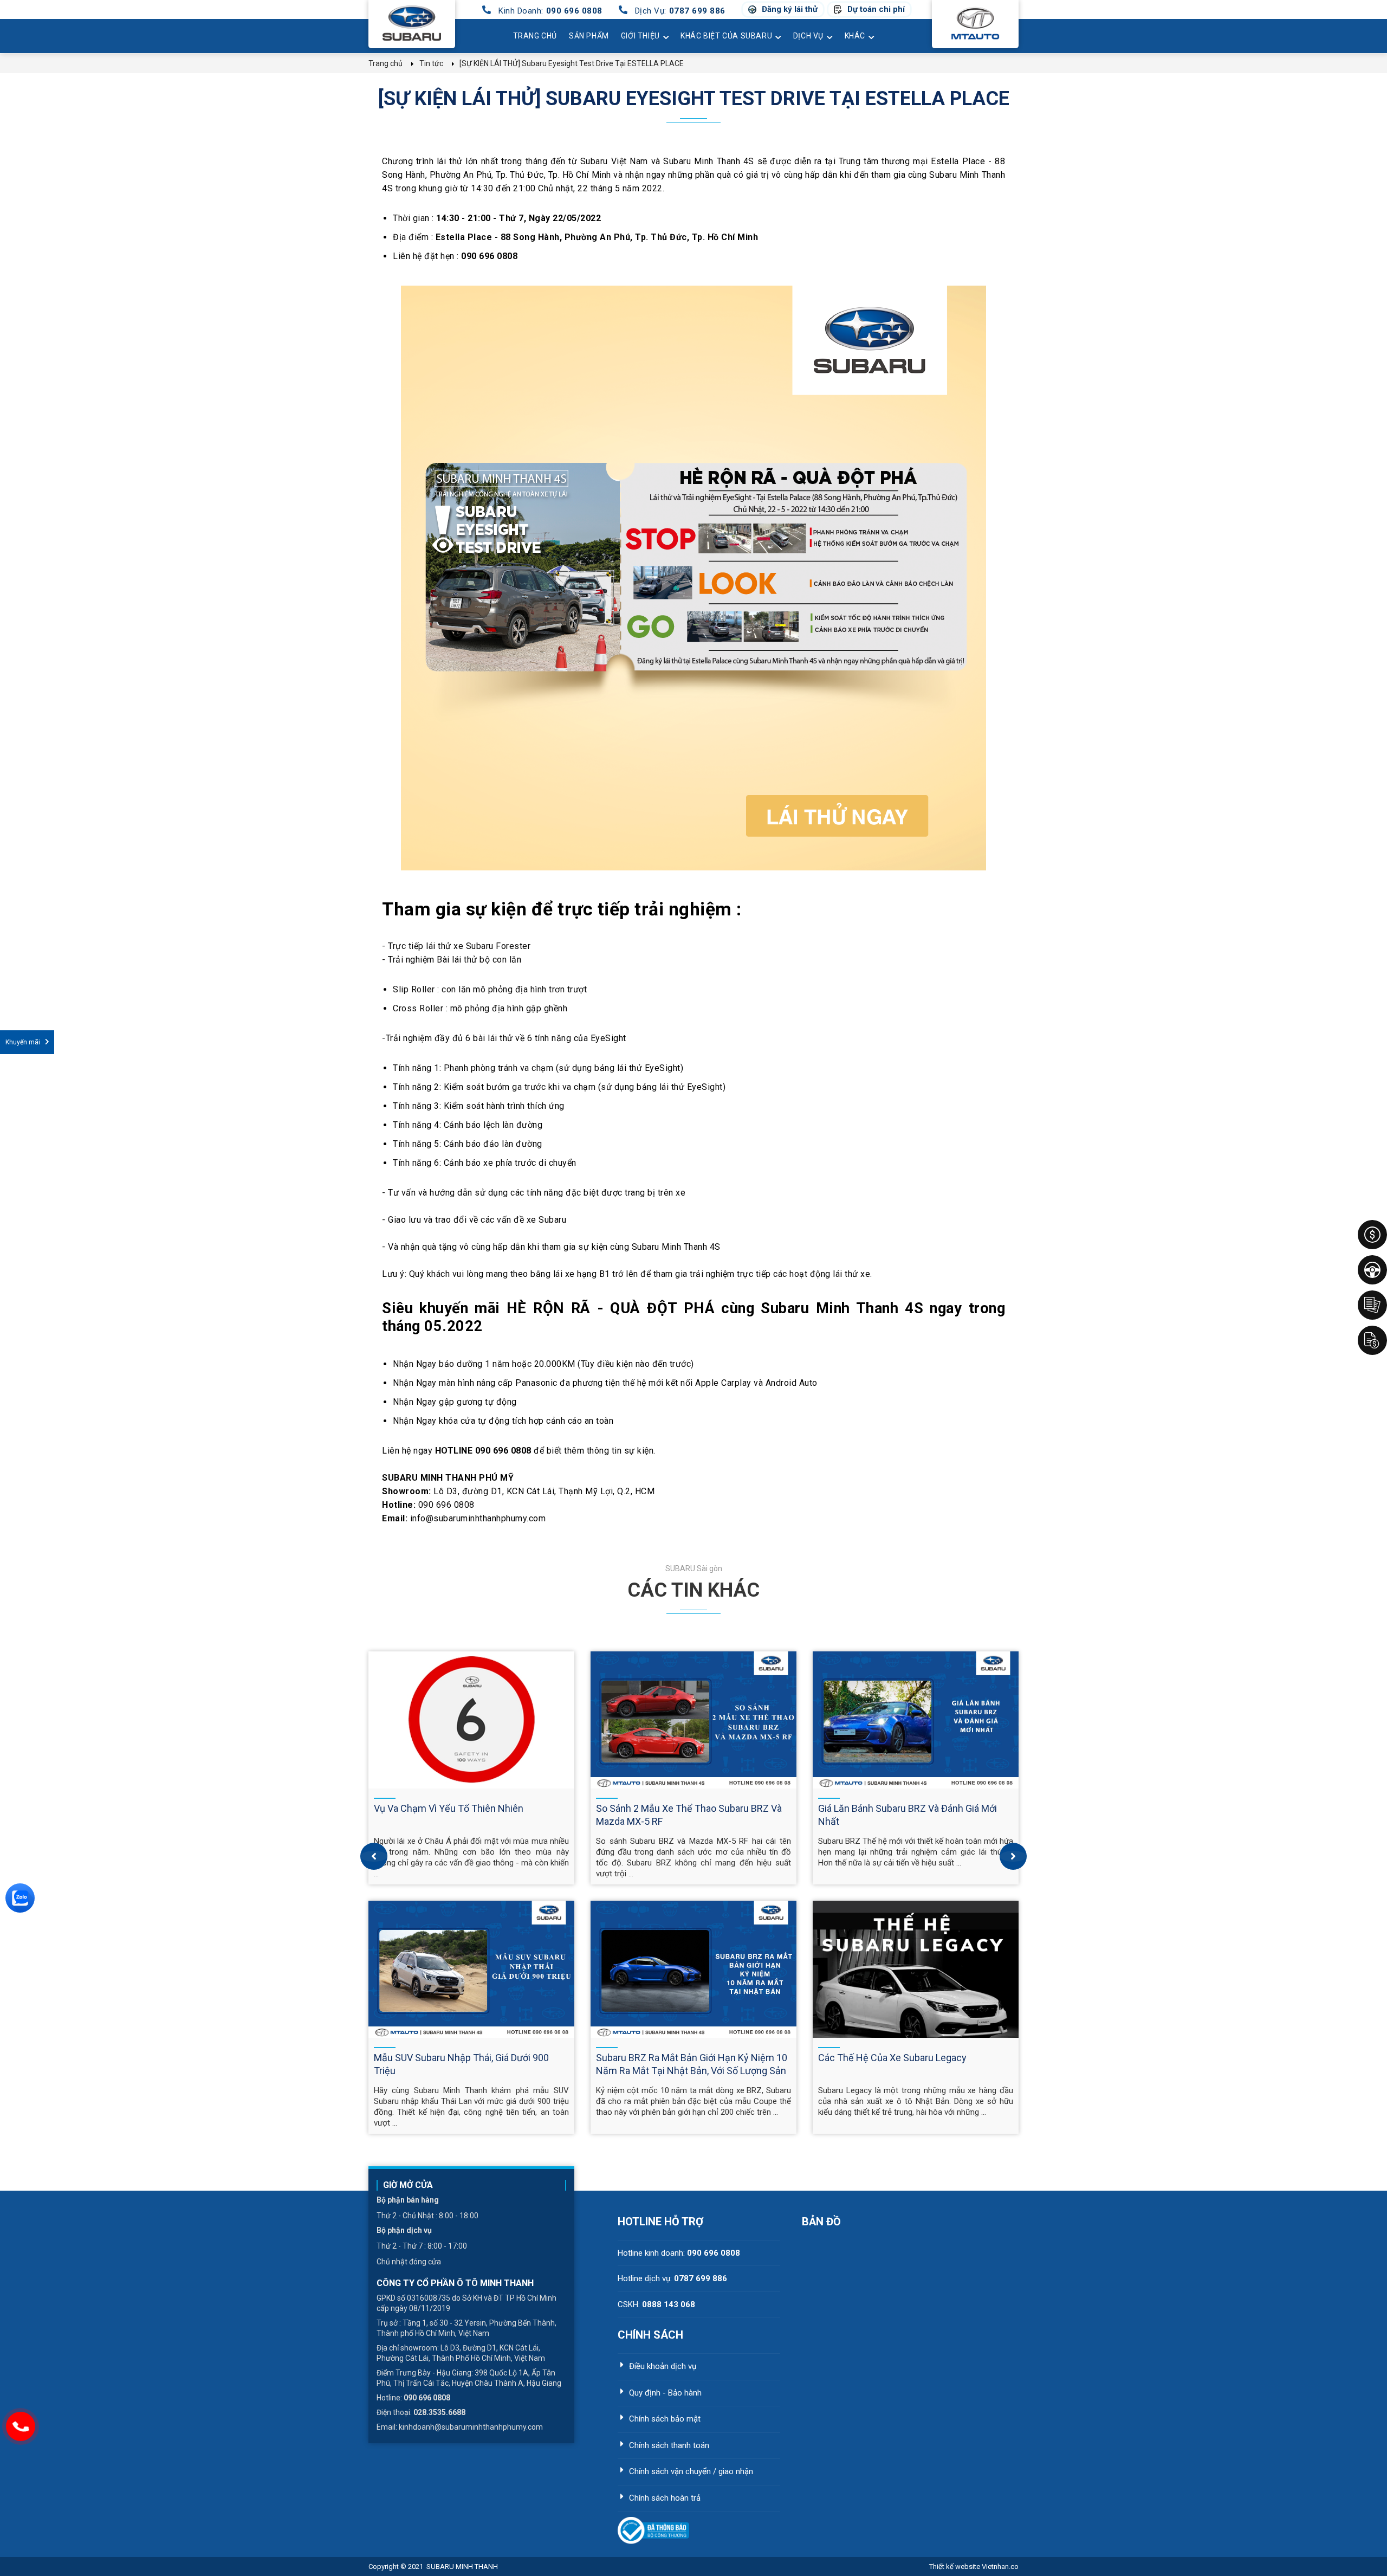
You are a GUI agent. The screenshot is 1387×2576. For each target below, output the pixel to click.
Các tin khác (693, 1590)
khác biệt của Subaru (726, 36)
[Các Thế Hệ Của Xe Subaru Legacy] (916, 1969)
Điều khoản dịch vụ (663, 2366)
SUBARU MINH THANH (462, 2567)
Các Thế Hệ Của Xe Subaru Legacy (892, 2058)
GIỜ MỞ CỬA (408, 2185)
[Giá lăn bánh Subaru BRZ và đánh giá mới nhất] (916, 1720)
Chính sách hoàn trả (665, 2498)
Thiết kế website (955, 2567)
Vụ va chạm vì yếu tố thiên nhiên (449, 1808)
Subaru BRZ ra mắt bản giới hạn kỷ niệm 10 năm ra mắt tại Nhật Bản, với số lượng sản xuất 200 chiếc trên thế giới (692, 2071)
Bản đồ (821, 2222)
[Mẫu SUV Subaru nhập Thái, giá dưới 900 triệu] (471, 1969)
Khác (855, 36)
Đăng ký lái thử (790, 9)
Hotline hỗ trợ (660, 2222)
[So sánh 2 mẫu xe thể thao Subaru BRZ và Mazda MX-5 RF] (693, 1720)
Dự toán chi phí (876, 9)
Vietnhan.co (974, 2567)
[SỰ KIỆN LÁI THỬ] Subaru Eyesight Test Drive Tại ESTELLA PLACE (694, 99)
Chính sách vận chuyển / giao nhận (691, 2471)
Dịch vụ (808, 36)
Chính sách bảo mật (665, 2419)
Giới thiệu (640, 36)
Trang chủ (535, 36)
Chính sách (650, 2335)
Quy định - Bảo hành (665, 2393)
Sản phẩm (589, 36)
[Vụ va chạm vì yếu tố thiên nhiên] (471, 1720)
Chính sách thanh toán (669, 2445)
